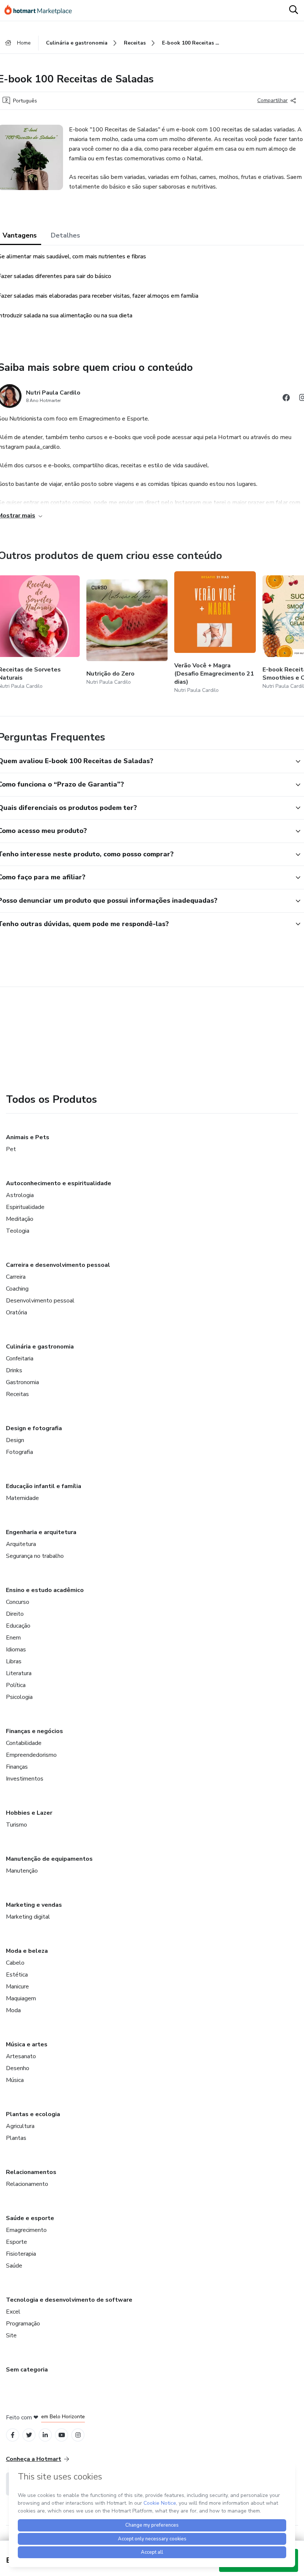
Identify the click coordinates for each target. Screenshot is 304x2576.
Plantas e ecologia (33, 2114)
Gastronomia (22, 1382)
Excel (13, 2312)
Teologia (18, 1231)
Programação (23, 2324)
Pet (11, 1149)
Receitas (17, 1394)
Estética (17, 1975)
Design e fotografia (34, 1428)
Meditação (20, 1219)
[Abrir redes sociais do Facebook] (286, 399)
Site (11, 2335)
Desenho (18, 2068)
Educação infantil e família (44, 1486)
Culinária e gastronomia (40, 1347)
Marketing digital (28, 1917)
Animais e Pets (28, 1137)
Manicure (17, 1987)
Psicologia (19, 1697)
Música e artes (27, 2044)
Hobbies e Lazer (29, 1813)
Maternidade (22, 1498)
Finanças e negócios (34, 1731)
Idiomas (16, 1650)
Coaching (17, 1289)
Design (15, 1440)
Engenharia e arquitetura (41, 1532)
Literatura (19, 1673)
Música (15, 2080)
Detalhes (65, 235)
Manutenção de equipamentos (49, 1859)
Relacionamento (27, 2184)
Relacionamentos (31, 2172)
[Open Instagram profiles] (78, 2435)
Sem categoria (27, 2370)
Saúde (14, 2266)
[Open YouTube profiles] (62, 2435)
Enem (13, 1638)
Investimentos (25, 1779)
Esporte (16, 2242)
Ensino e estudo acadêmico (45, 1590)
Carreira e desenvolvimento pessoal (58, 1265)
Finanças (17, 1767)
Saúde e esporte (30, 2218)
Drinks (14, 1370)
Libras (14, 1661)
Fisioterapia (21, 2254)
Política (16, 1685)
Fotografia (19, 1452)
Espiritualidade (25, 1207)
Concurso (18, 1602)
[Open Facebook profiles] (13, 2435)
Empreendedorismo (31, 1755)
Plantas (16, 2138)
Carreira (16, 1277)
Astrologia (20, 1195)
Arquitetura (21, 1544)
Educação (18, 1626)
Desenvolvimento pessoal (40, 1301)
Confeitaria (20, 1359)
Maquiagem (21, 1998)
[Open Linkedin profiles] (45, 2435)
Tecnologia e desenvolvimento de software (69, 2300)
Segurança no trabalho (35, 1556)
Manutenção (22, 1871)
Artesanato (21, 2056)
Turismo (16, 1825)
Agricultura (20, 2126)
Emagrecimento (26, 2230)
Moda (13, 2010)
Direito (15, 1614)
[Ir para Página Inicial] (42, 10)
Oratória (16, 1312)
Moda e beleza (27, 1951)
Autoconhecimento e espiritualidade (59, 1183)
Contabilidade (24, 1743)
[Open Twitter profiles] (29, 2435)
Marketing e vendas (34, 1905)
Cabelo (15, 1963)
